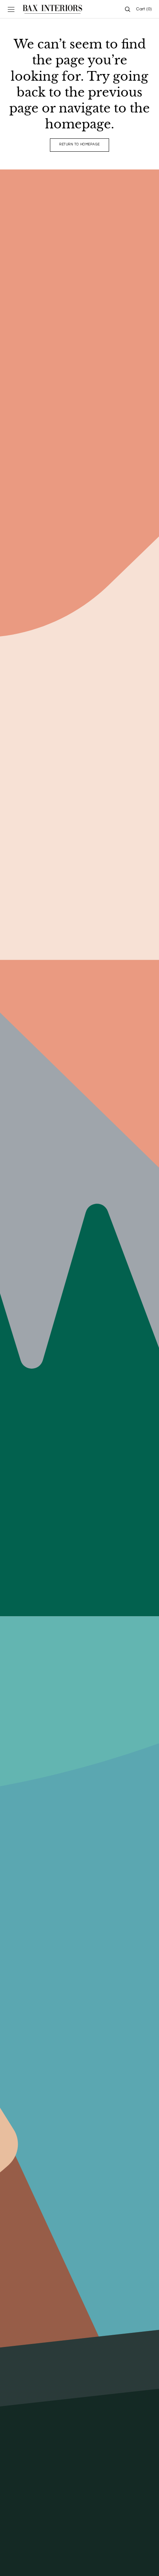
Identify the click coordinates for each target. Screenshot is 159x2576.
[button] (11, 9)
